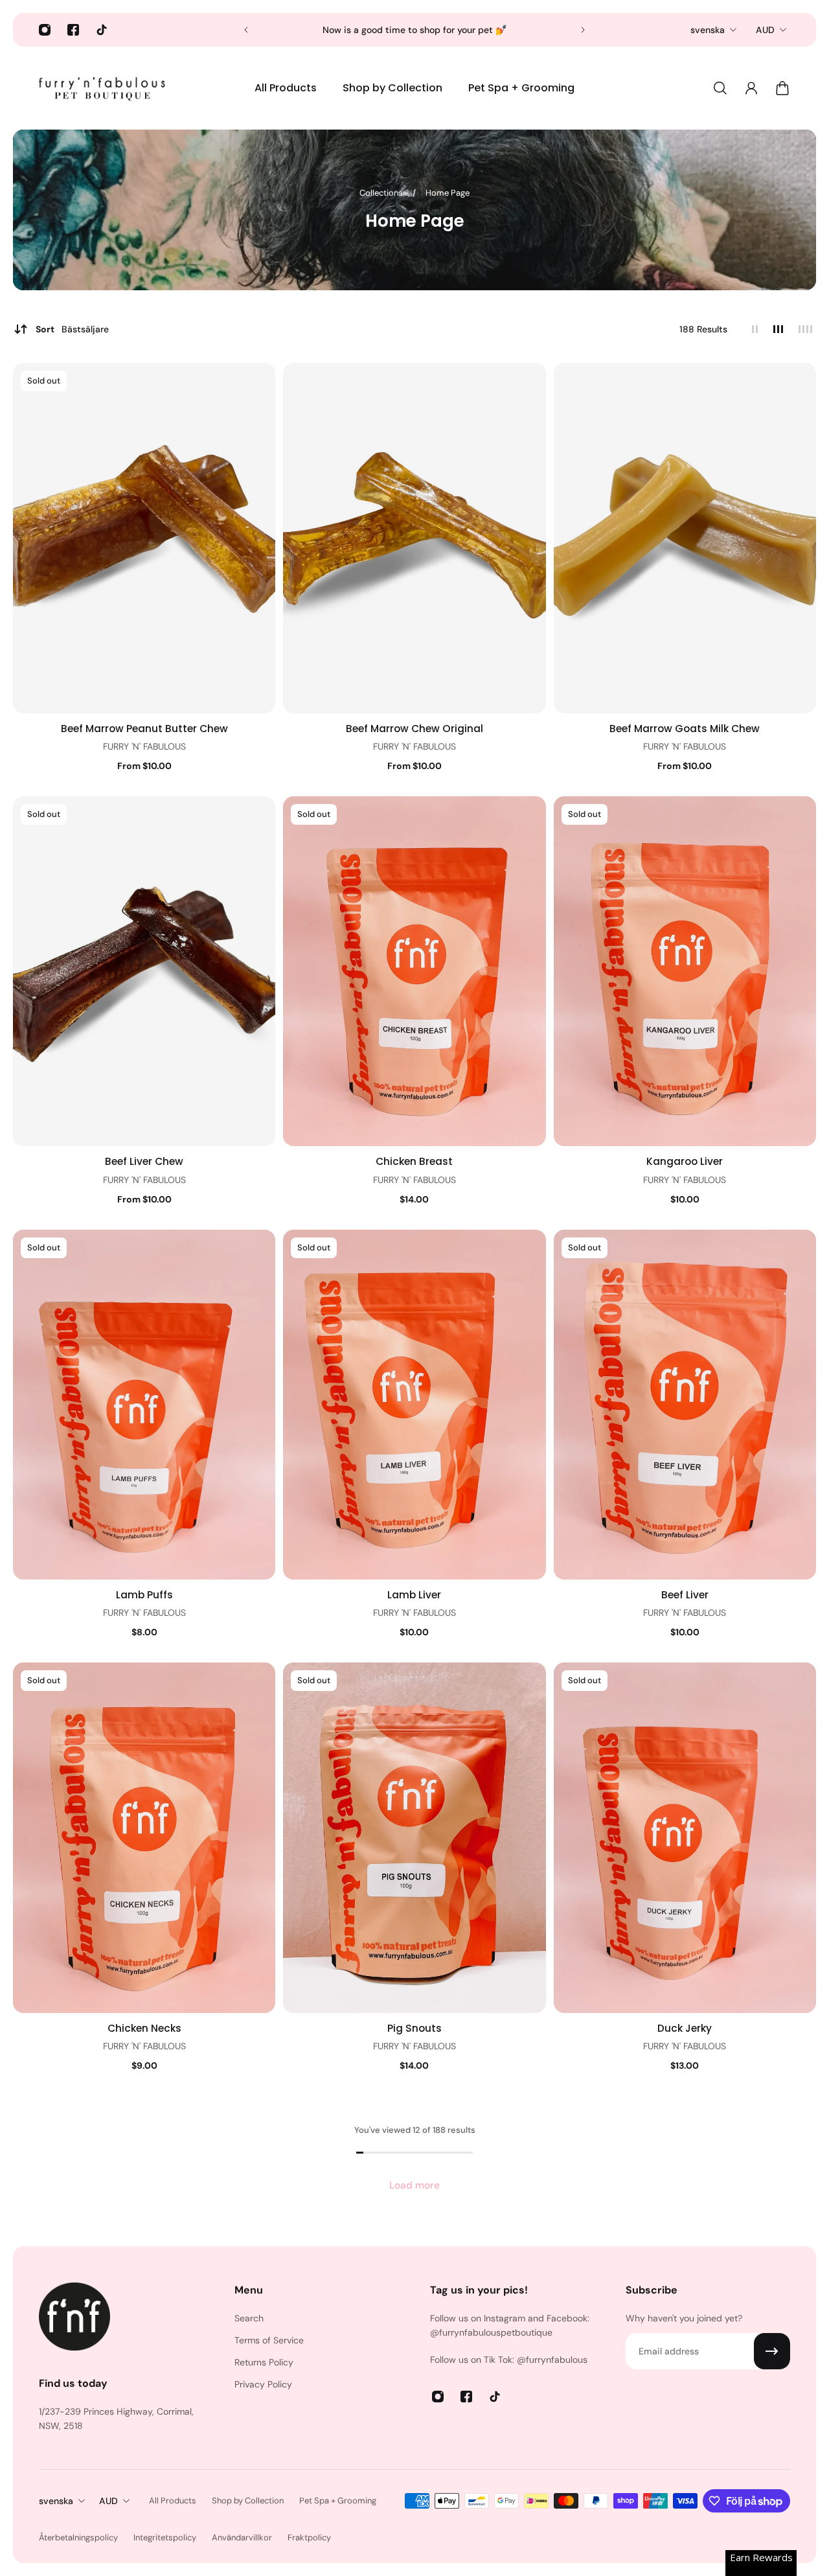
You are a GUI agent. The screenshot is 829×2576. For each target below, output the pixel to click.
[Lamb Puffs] (144, 1405)
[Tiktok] (102, 30)
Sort (72, 329)
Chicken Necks (144, 2028)
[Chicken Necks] (144, 1837)
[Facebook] (73, 30)
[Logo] (104, 88)
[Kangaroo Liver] (685, 971)
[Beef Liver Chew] (144, 971)
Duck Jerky (685, 2028)
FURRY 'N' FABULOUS (144, 746)
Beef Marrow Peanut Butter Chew (144, 729)
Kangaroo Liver (685, 1161)
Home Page (448, 193)
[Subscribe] (772, 2351)
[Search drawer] (720, 88)
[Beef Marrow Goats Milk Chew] (685, 538)
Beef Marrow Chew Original (414, 729)
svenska (708, 30)
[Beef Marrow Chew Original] (414, 538)
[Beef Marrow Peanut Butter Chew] (144, 538)
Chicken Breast (414, 1161)
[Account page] (751, 88)
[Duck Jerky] (685, 1837)
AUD (765, 30)
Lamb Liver (414, 1595)
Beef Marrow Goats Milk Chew (685, 729)
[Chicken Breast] (414, 971)
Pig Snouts (414, 2028)
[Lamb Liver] (414, 1405)
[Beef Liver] (685, 1405)
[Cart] (782, 88)
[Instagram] (45, 30)
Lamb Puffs (144, 1595)
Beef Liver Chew (144, 1161)
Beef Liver (685, 1595)
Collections (382, 193)
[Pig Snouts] (414, 1837)
